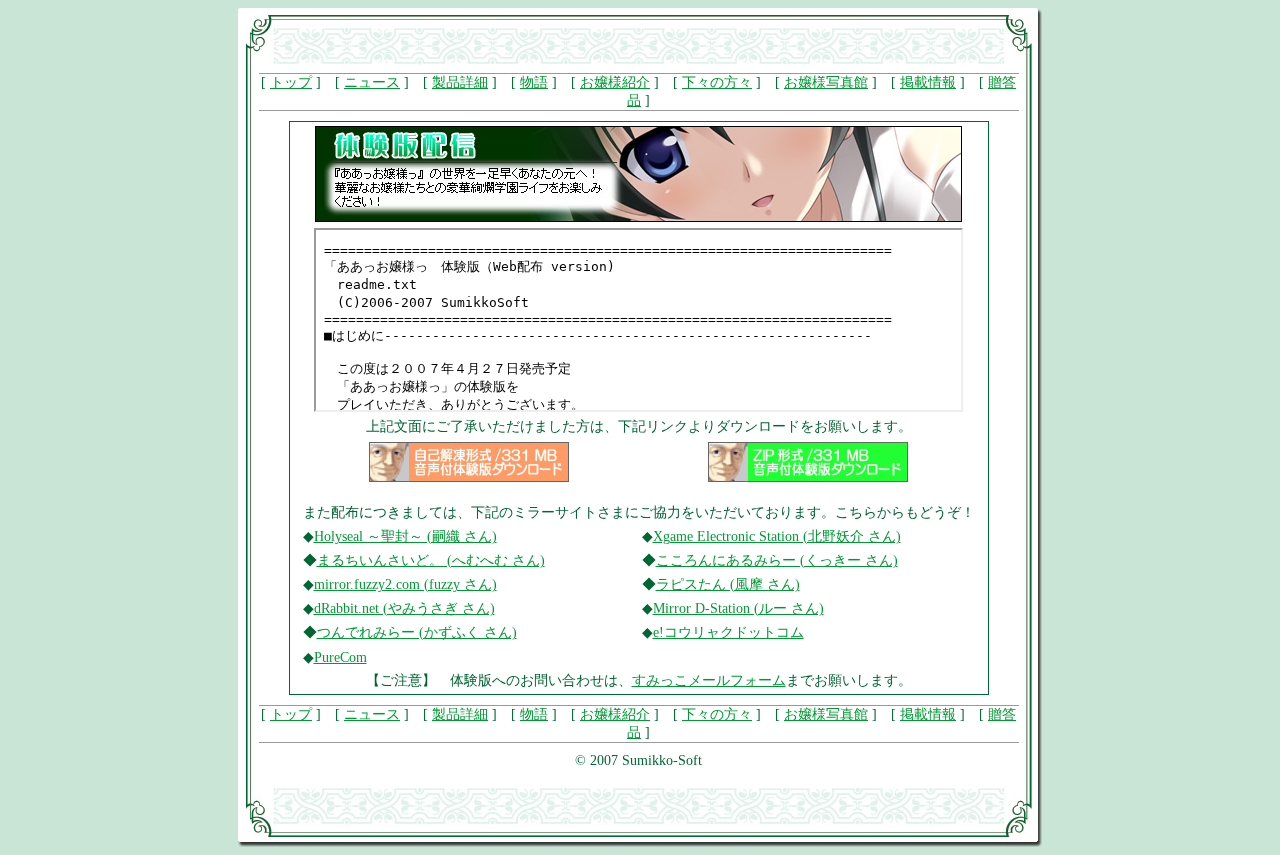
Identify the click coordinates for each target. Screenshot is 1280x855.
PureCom (340, 657)
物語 (534, 82)
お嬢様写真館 (826, 82)
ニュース (372, 82)
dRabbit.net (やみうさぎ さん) (404, 608)
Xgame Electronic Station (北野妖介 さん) (777, 536)
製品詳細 (460, 82)
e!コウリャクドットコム (728, 632)
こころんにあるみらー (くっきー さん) (777, 560)
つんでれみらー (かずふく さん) (417, 632)
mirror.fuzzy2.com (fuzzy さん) (405, 584)
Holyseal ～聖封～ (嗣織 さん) (405, 536)
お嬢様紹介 (615, 82)
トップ (291, 82)
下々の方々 (717, 82)
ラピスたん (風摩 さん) (728, 584)
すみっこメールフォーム (709, 680)
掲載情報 (928, 82)
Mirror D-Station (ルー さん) (738, 608)
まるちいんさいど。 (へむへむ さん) (431, 560)
